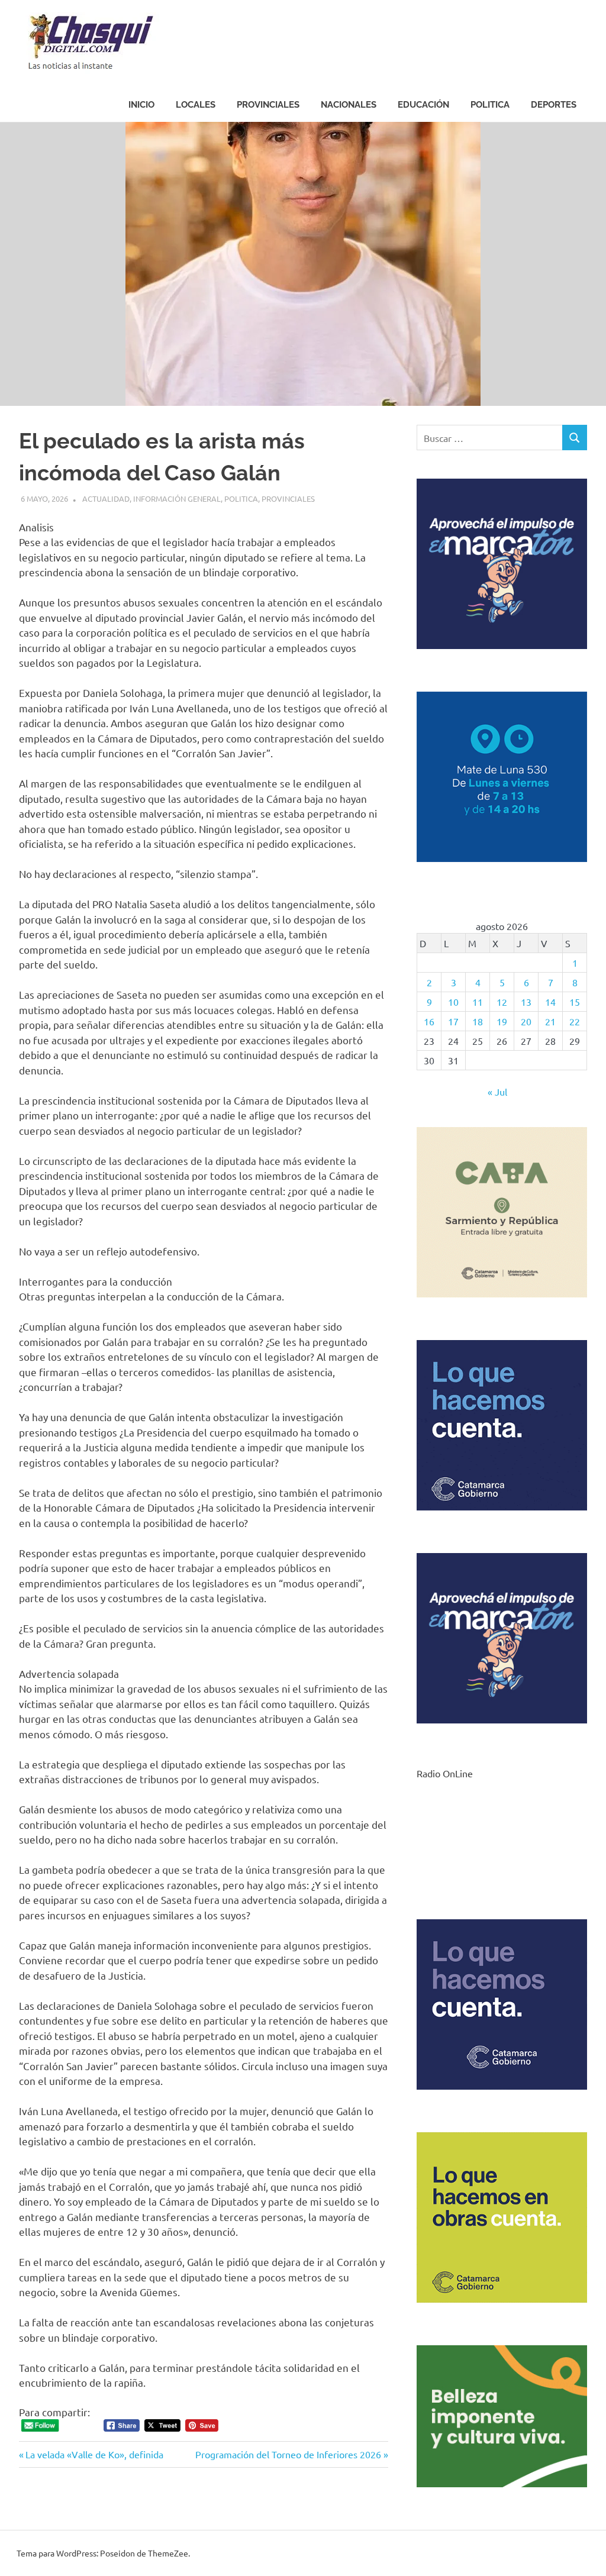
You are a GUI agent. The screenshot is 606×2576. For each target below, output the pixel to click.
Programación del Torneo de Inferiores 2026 (288, 2454)
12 (502, 1002)
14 (550, 1002)
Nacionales (349, 105)
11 (478, 1002)
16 (429, 1021)
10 (453, 1002)
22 (575, 1021)
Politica (490, 105)
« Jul (497, 1092)
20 (526, 1021)
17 (453, 1021)
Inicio (141, 105)
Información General (177, 498)
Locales (196, 105)
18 (478, 1021)
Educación (423, 105)
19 (502, 1021)
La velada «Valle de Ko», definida (94, 2454)
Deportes (554, 105)
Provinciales (268, 105)
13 (526, 1002)
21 (550, 1021)
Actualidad (106, 498)
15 (575, 1002)
